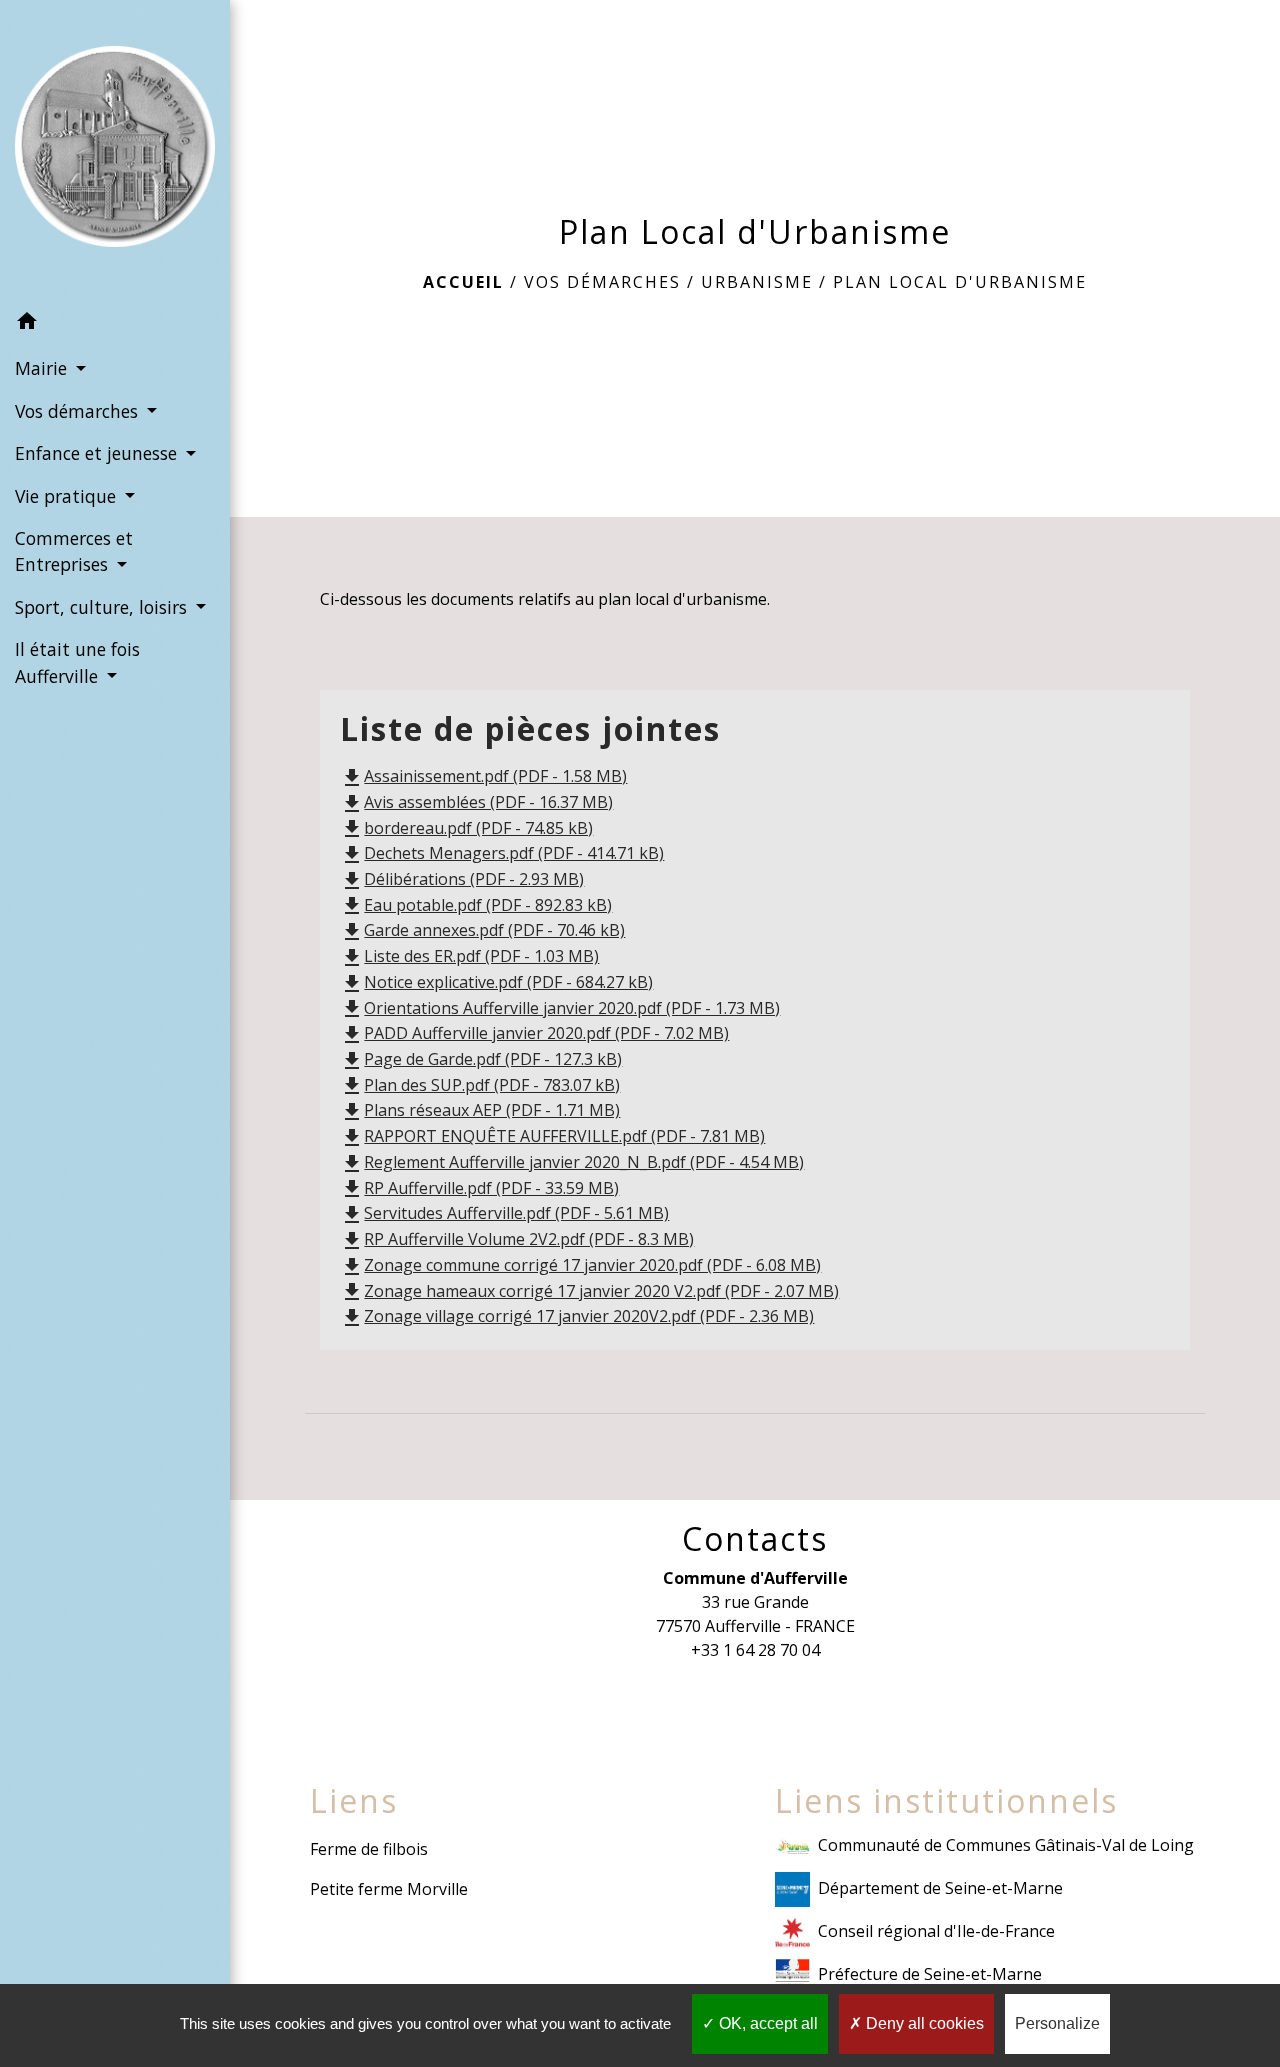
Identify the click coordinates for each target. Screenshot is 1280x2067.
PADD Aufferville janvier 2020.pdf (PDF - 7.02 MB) (534, 1033)
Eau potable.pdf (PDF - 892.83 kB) (476, 905)
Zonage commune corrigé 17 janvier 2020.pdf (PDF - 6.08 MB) (580, 1265)
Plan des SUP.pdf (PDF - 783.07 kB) (480, 1085)
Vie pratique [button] (68, 496)
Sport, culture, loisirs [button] (103, 607)
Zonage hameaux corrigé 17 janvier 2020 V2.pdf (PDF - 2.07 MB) (589, 1291)
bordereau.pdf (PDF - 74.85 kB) (466, 828)
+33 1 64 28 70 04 (755, 1650)
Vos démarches (602, 282)
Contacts (755, 1539)
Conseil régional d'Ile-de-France (936, 1931)
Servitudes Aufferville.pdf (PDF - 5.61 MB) (504, 1213)
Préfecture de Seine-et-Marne (930, 1974)
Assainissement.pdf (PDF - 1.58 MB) (483, 776)
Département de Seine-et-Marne (940, 1888)
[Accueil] (115, 150)
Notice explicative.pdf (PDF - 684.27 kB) (496, 982)
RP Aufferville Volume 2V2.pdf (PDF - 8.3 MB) (517, 1239)
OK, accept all (766, 2023)
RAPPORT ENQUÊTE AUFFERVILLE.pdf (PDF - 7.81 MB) (552, 1136)
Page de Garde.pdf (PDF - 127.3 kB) (481, 1059)
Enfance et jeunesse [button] (98, 453)
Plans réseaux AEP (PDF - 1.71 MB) (480, 1110)
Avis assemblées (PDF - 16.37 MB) (476, 802)
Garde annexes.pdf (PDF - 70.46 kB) (482, 930)
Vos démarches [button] (79, 411)
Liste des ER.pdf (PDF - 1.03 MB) (469, 956)
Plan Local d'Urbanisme (960, 282)
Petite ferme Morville (389, 1889)
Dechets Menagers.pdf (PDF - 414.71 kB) (502, 853)
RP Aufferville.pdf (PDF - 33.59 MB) (479, 1188)
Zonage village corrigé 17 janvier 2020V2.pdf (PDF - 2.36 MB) (577, 1316)
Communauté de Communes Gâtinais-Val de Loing (1006, 1845)
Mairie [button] (43, 368)
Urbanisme (757, 282)
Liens (354, 1801)
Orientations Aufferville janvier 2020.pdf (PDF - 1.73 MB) (560, 1008)
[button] (115, 324)
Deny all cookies (923, 2023)
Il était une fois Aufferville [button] (77, 662)
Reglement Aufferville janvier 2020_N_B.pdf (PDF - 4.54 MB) (572, 1162)
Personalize (1057, 2023)
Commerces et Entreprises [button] (74, 551)
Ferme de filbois (369, 1849)
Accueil (463, 282)
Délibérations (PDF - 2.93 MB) (462, 879)
